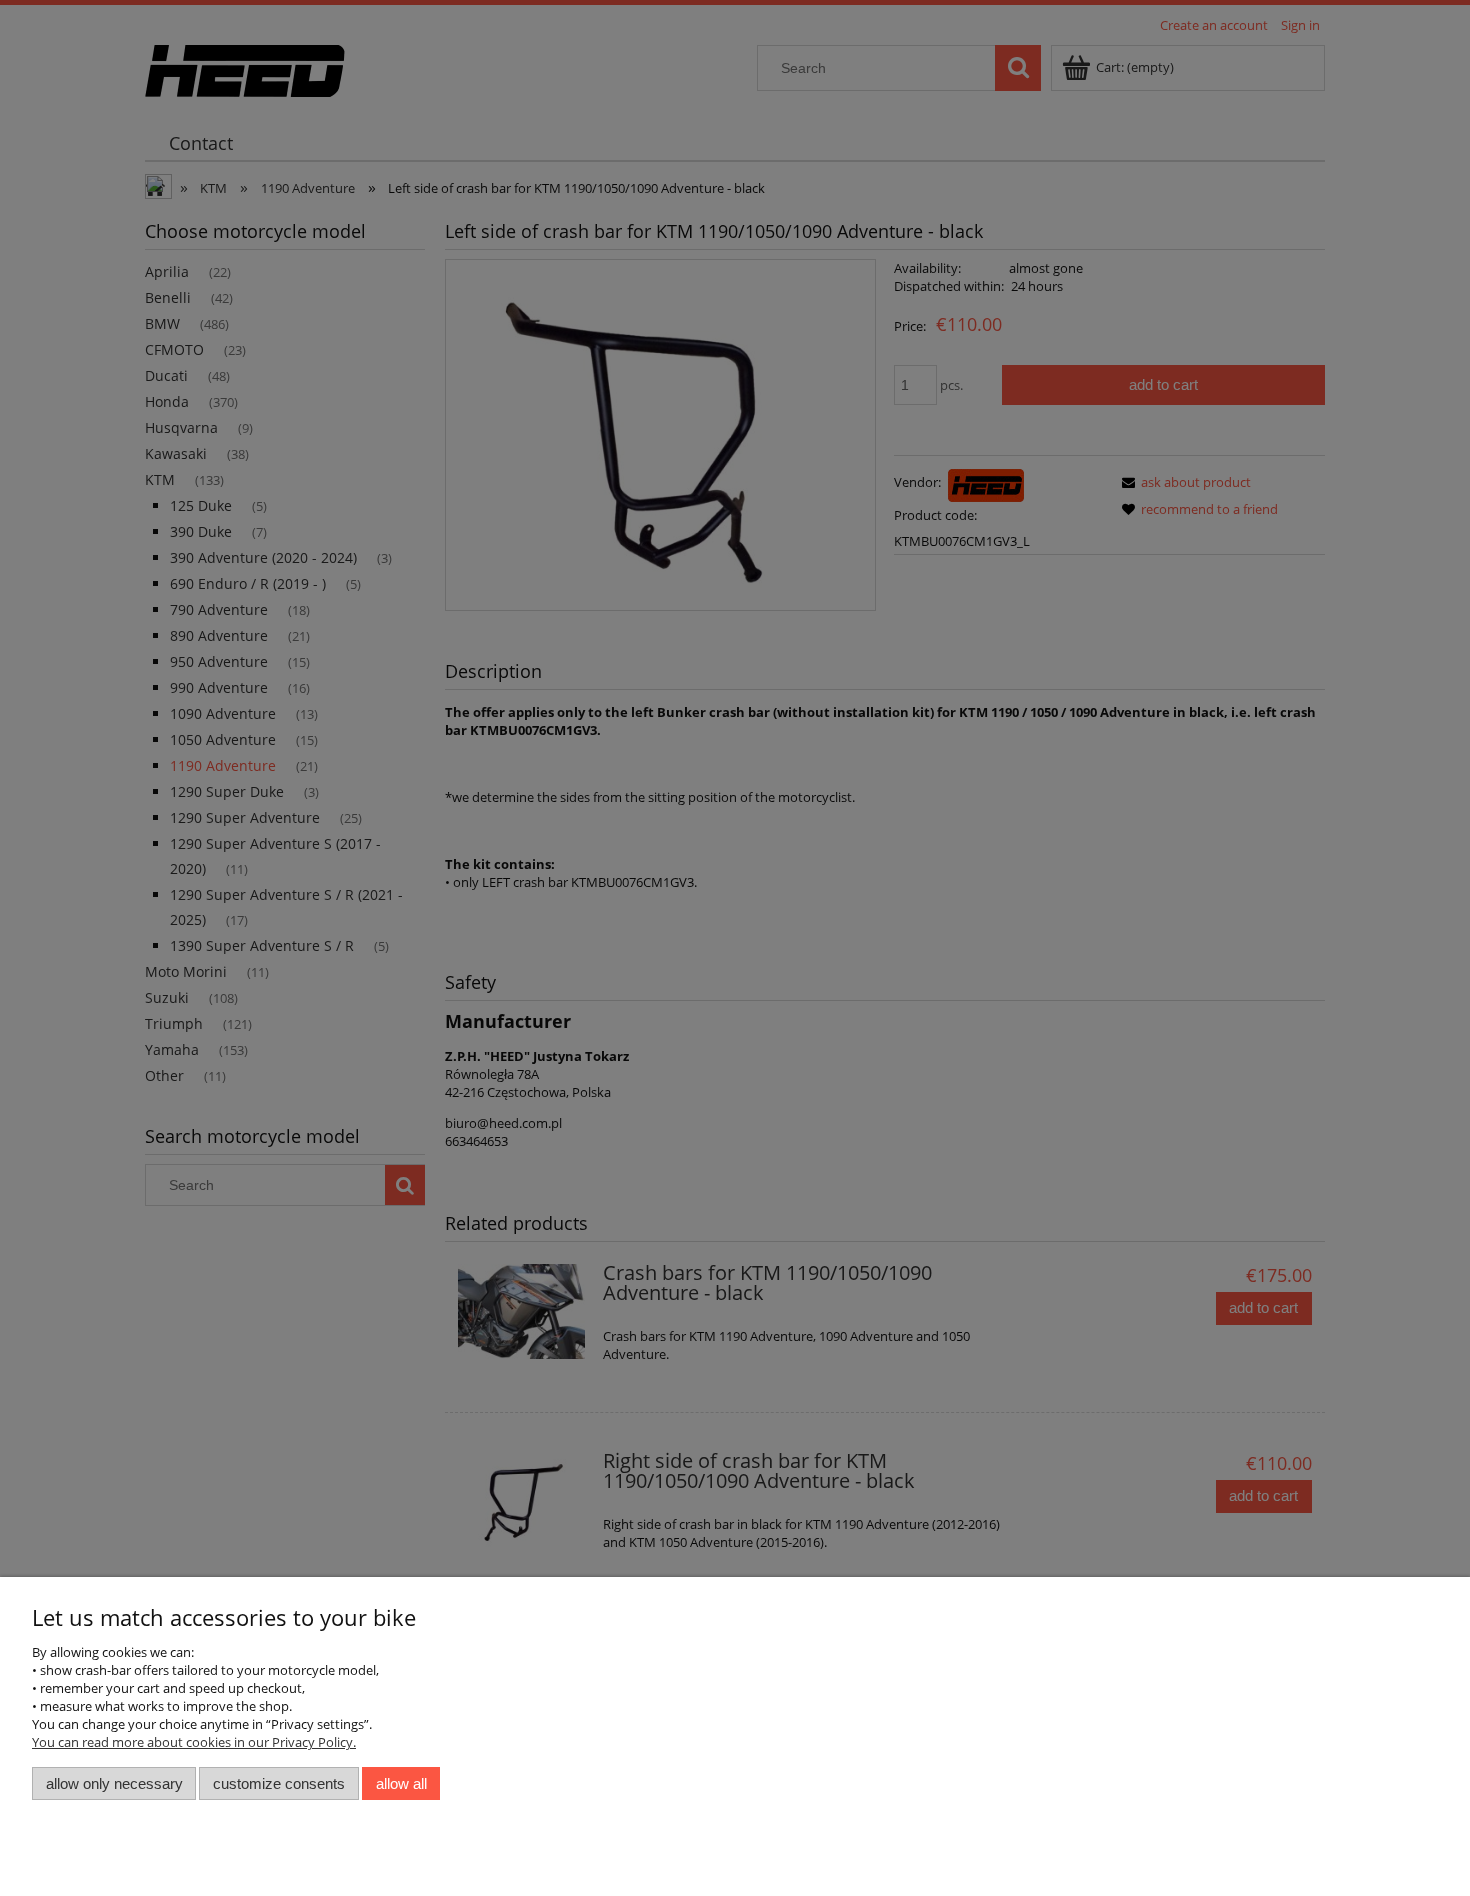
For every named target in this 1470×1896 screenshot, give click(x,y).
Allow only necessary (114, 1783)
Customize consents (279, 1783)
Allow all (401, 1783)
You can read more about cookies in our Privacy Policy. (194, 1742)
